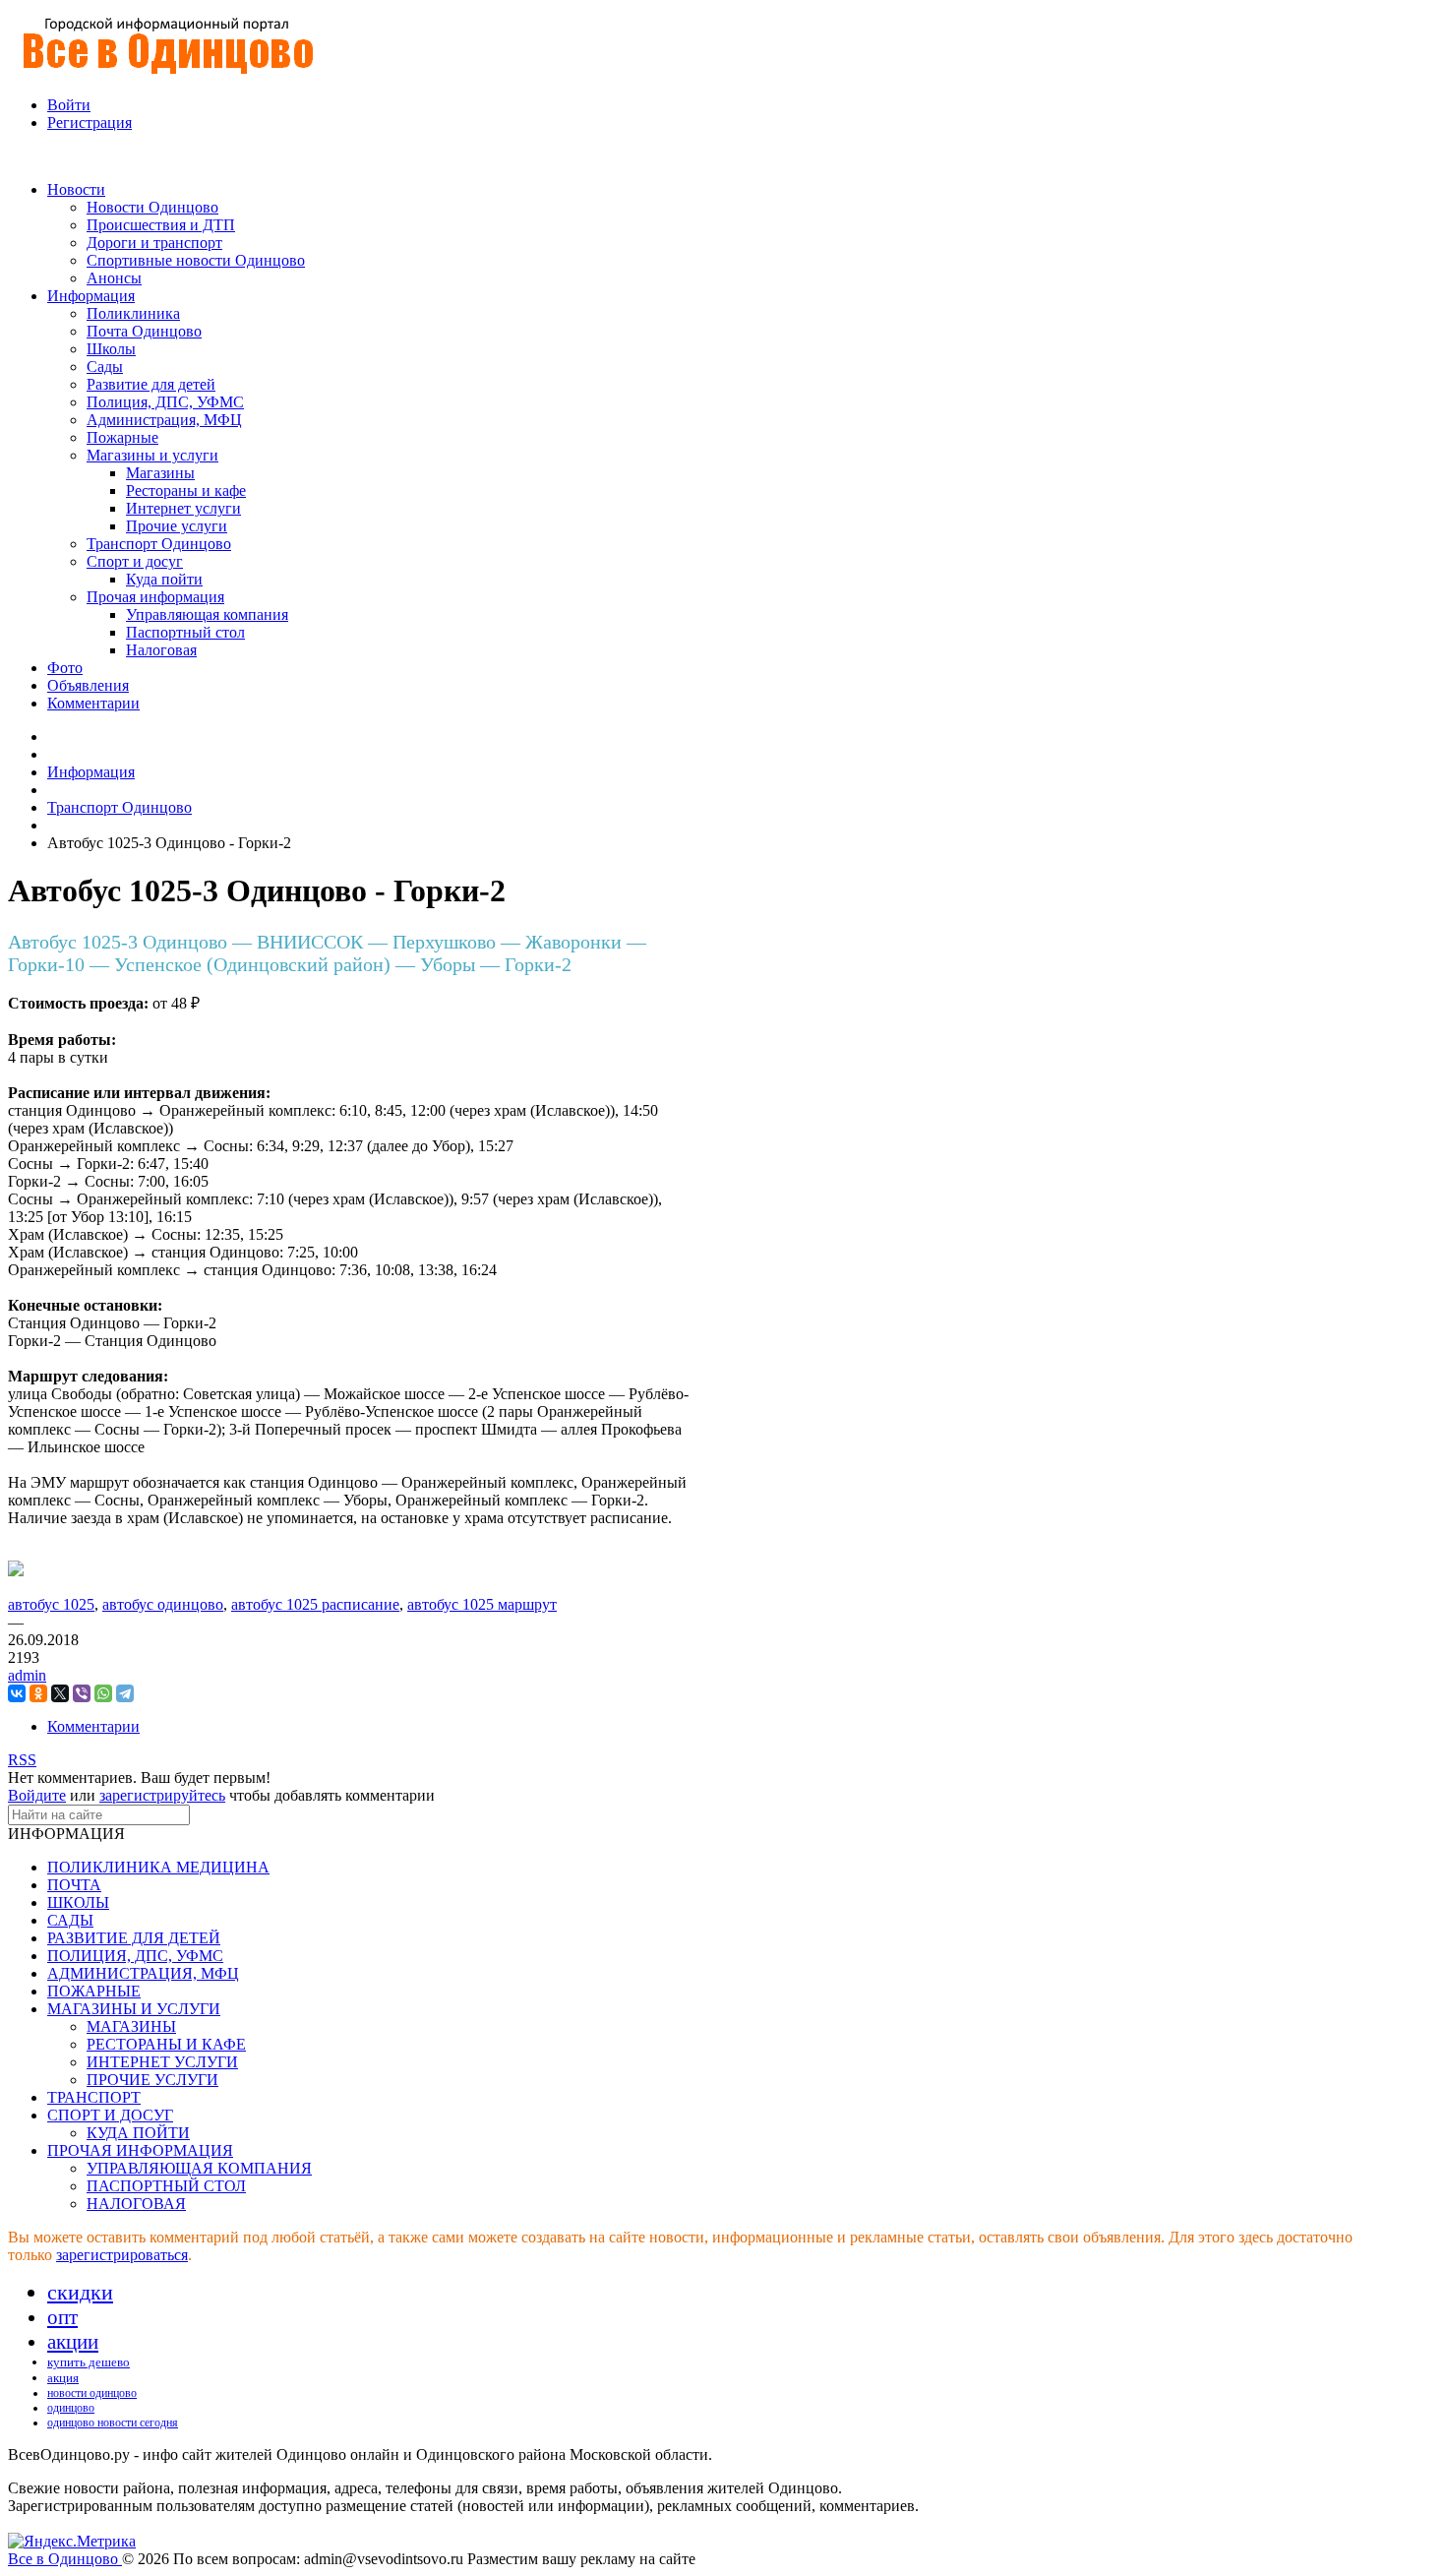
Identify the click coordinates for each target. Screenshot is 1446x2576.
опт (62, 2317)
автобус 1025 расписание (315, 1604)
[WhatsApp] (103, 1693)
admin (27, 1675)
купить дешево (89, 2362)
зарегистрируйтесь (162, 1795)
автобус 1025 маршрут (482, 1604)
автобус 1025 (51, 1604)
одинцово (71, 2408)
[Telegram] (125, 1693)
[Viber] (82, 1693)
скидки (80, 2292)
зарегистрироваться (122, 2255)
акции (73, 2342)
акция (63, 2378)
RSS (22, 1760)
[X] (60, 1693)
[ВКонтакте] (17, 1693)
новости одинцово (92, 2393)
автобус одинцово (163, 1604)
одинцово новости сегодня (113, 2423)
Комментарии (93, 1726)
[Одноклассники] (38, 1693)
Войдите (37, 1795)
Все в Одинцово (65, 2559)
